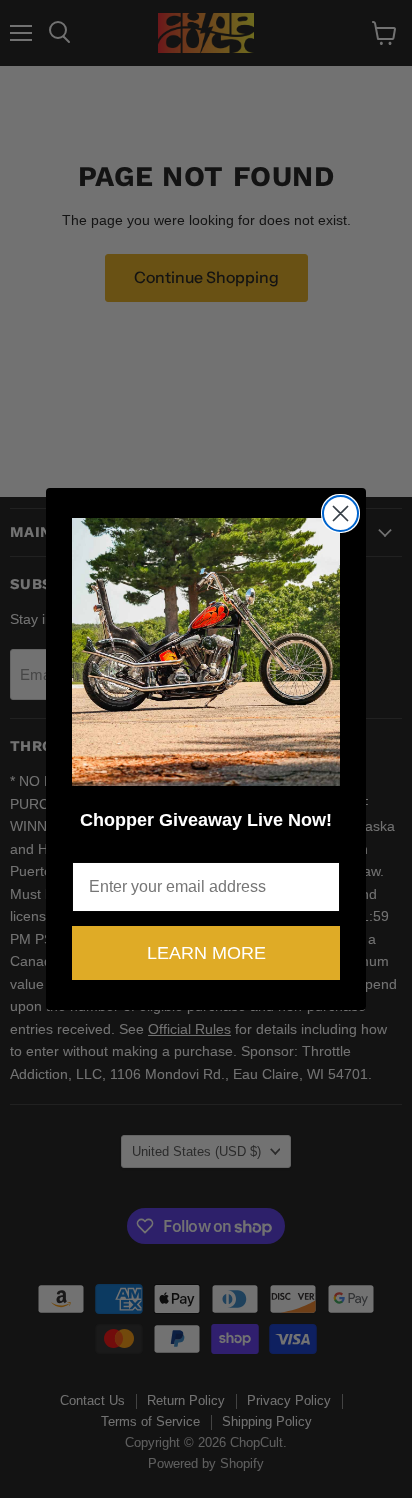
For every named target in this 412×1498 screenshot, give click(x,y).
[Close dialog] (340, 513)
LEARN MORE (206, 953)
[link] (206, 652)
